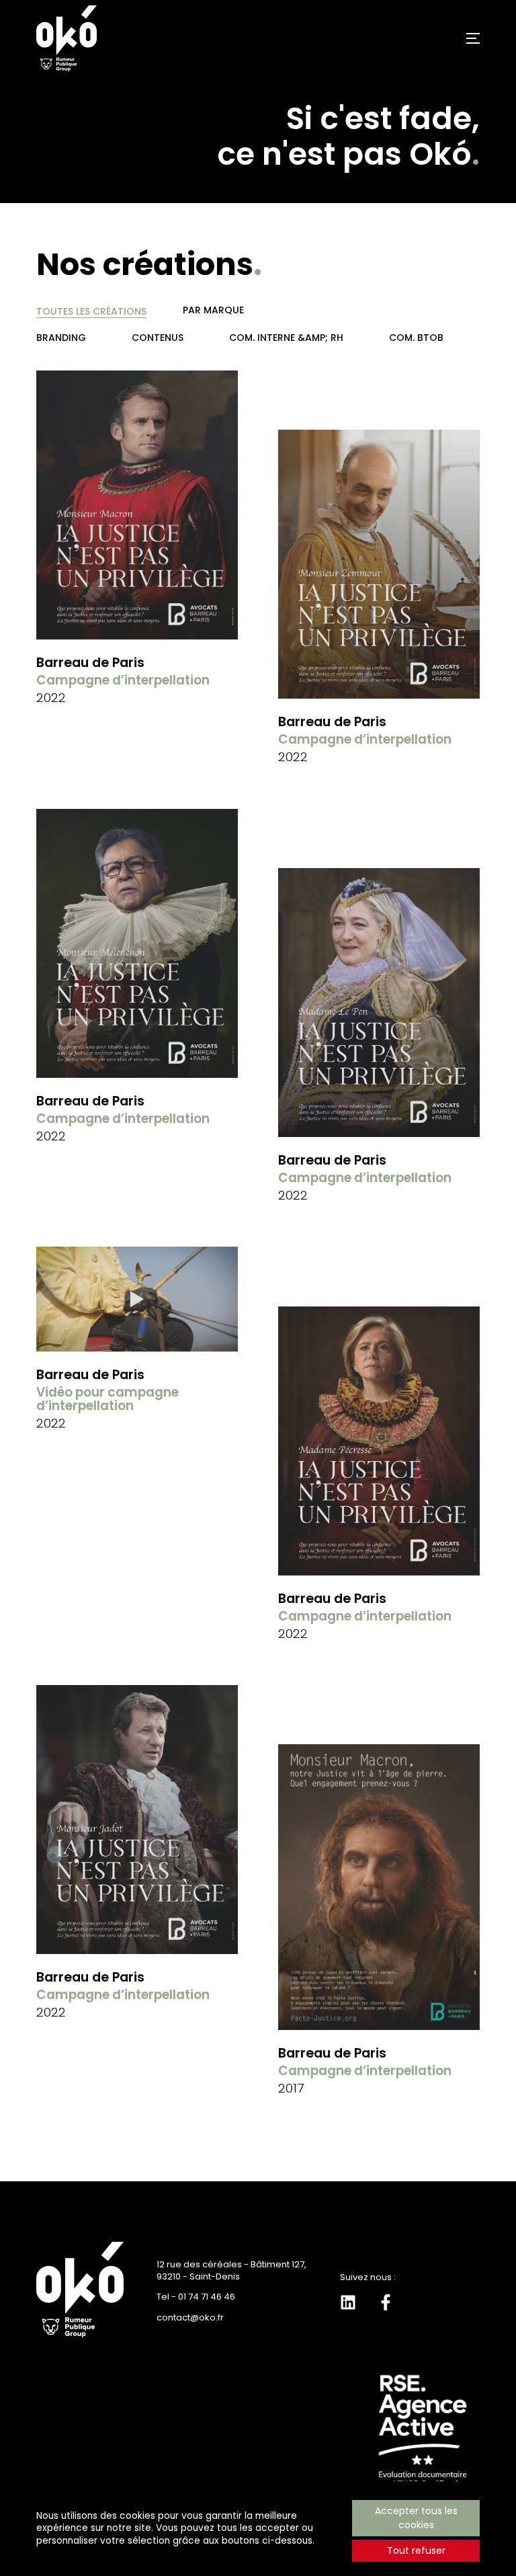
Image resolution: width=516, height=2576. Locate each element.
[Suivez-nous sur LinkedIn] (348, 2302)
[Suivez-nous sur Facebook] (386, 2302)
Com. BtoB (416, 338)
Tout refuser (416, 2550)
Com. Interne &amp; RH (286, 338)
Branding (61, 338)
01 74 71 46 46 (207, 2297)
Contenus (158, 338)
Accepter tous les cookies (416, 2518)
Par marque (213, 310)
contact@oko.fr (190, 2317)
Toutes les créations (91, 311)
